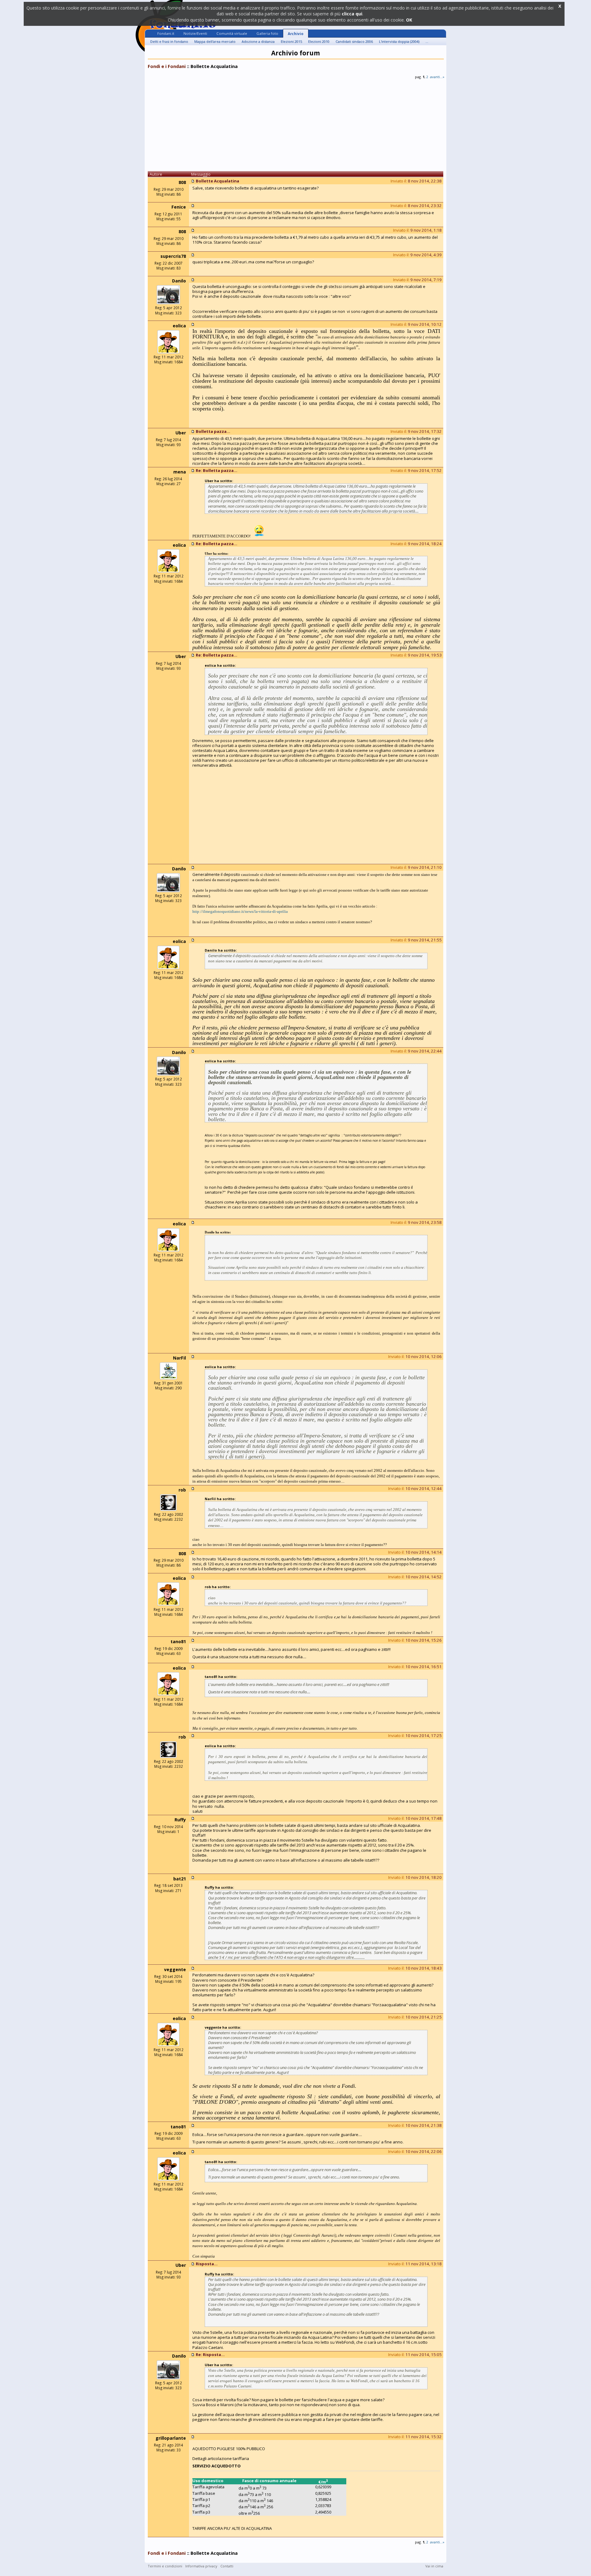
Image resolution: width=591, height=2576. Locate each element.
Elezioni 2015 (291, 41)
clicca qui (352, 14)
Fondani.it (166, 33)
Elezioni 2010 (319, 41)
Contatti (227, 2566)
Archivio (296, 34)
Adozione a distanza (258, 41)
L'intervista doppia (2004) (399, 41)
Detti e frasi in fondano (169, 41)
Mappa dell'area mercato (215, 41)
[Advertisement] (295, 127)
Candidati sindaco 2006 (354, 41)
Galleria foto (267, 33)
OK (409, 20)
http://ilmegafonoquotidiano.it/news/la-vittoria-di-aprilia (240, 911)
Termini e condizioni (165, 2566)
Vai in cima (434, 2566)
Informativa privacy (201, 2566)
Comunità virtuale (232, 33)
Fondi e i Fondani (167, 66)
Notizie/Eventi (195, 33)
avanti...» (437, 77)
